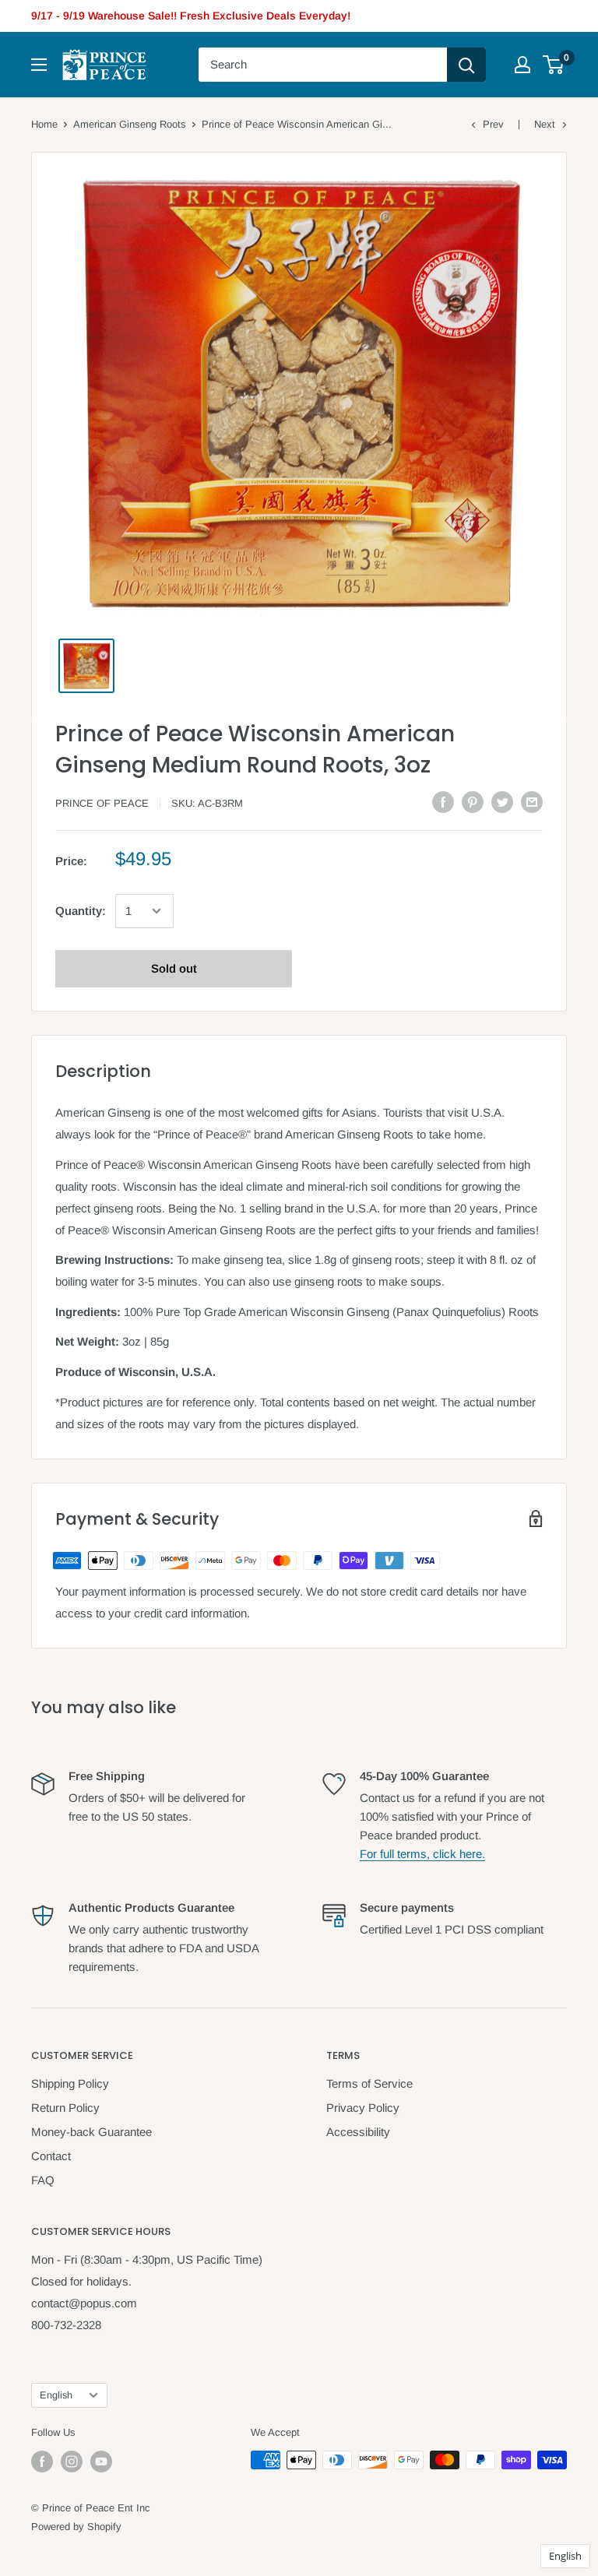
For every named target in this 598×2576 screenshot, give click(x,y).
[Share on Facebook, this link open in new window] (443, 802)
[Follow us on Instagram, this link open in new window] (72, 2462)
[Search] (466, 65)
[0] (554, 65)
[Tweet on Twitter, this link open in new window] (502, 802)
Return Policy (65, 2108)
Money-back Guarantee (91, 2132)
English (56, 2395)
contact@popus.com (84, 2303)
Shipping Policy (70, 2083)
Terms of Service (369, 2083)
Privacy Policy (363, 2108)
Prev (493, 124)
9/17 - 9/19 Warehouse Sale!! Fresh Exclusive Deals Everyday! (191, 16)
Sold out (174, 968)
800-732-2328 (66, 2325)
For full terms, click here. (422, 1854)
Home (44, 124)
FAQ (43, 2180)
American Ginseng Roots (130, 124)
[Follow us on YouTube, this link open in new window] (101, 2462)
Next (545, 124)
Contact (51, 2156)
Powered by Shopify (76, 2527)
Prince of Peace (102, 803)
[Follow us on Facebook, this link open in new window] (42, 2462)
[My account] (522, 65)
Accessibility (358, 2132)
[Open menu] (39, 65)
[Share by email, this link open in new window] (532, 802)
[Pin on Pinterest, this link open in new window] (473, 802)
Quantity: (81, 911)
